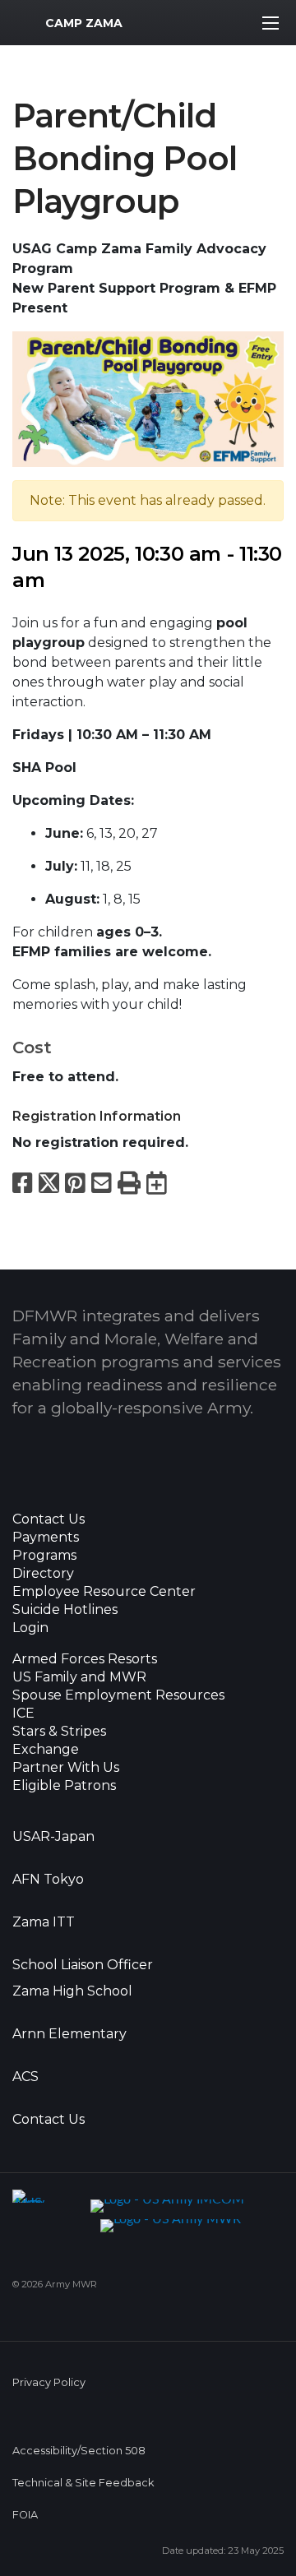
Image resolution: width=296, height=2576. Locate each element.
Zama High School (72, 1991)
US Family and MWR (79, 1677)
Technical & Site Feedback (83, 2483)
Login (30, 1628)
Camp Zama (84, 23)
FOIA (25, 2515)
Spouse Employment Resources (118, 1695)
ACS (25, 2077)
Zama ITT (44, 1922)
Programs (44, 1556)
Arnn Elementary (69, 2034)
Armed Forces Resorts (85, 1659)
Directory (43, 1574)
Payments (46, 1538)
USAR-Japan (53, 1837)
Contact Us (49, 1519)
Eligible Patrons (64, 1786)
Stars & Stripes (59, 1732)
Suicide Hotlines (65, 1610)
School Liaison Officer (83, 1965)
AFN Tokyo (48, 1880)
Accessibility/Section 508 (79, 2451)
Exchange (46, 1750)
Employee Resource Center (104, 1592)
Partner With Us (66, 1768)
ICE (23, 1713)
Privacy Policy (49, 2382)
